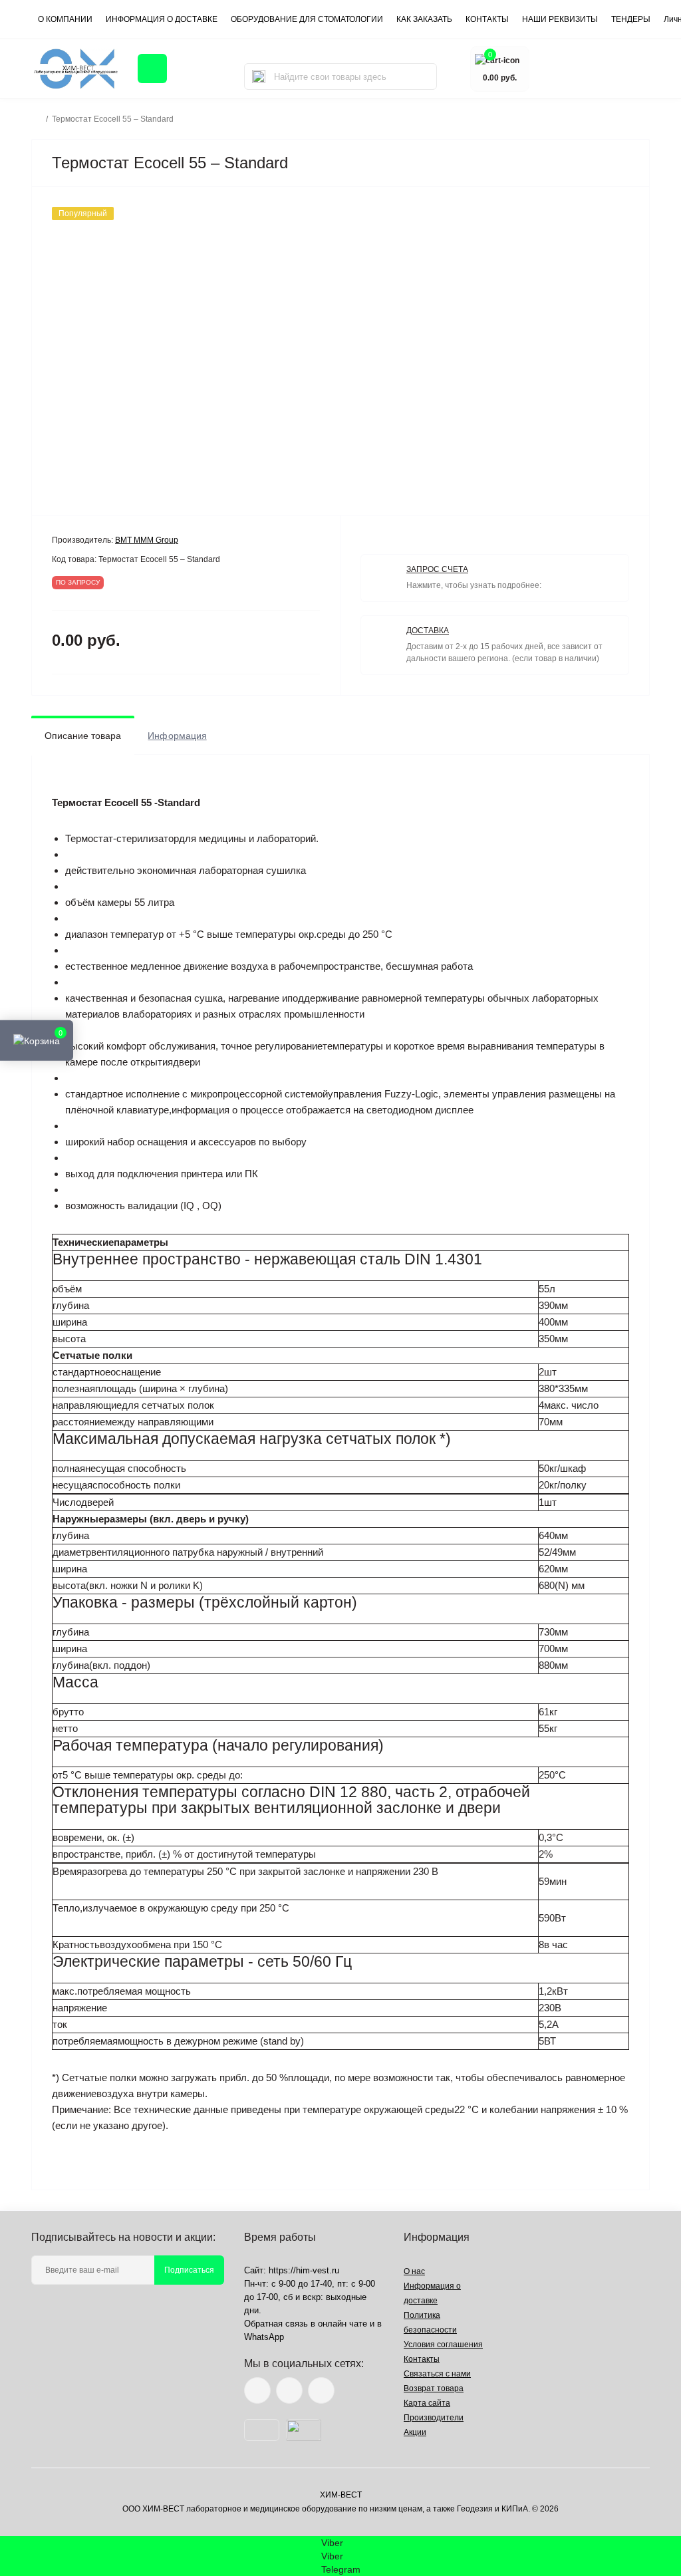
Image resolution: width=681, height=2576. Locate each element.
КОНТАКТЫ (487, 19)
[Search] (259, 76)
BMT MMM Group (147, 540)
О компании (65, 19)
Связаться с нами (437, 2374)
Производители (434, 2418)
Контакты (422, 2359)
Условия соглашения (443, 2345)
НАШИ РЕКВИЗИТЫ (560, 19)
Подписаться (189, 2270)
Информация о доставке (162, 19)
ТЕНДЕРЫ (631, 19)
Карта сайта (427, 2403)
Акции (415, 2432)
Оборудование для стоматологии (307, 19)
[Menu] (152, 69)
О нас (414, 2271)
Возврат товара (434, 2388)
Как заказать (424, 19)
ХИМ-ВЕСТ (341, 2495)
